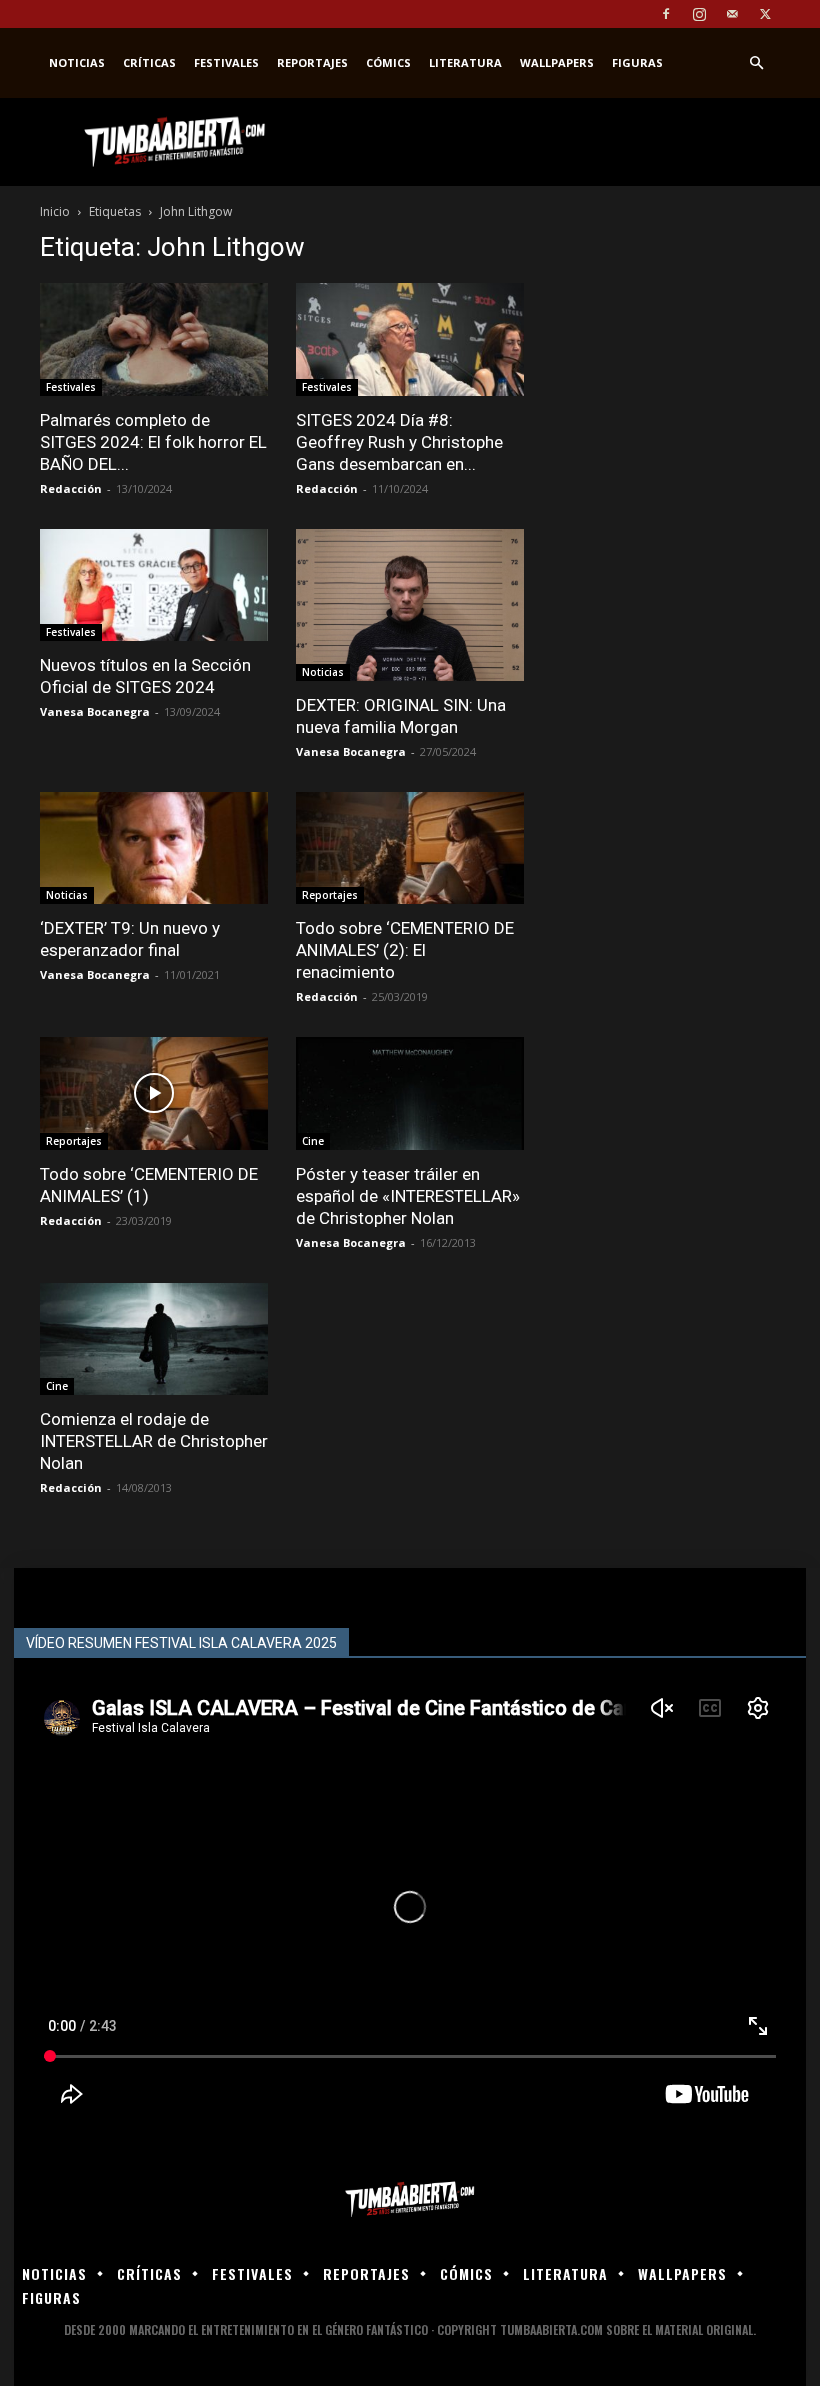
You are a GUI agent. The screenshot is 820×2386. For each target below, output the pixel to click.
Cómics (388, 62)
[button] (756, 63)
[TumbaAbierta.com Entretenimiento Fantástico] (410, 2199)
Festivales (226, 62)
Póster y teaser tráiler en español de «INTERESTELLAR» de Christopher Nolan (408, 1196)
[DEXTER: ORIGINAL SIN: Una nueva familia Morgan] (410, 605)
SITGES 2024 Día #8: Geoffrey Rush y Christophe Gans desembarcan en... (399, 442)
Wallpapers (557, 62)
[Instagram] (699, 14)
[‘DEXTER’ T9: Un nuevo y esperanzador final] (154, 848)
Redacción (71, 488)
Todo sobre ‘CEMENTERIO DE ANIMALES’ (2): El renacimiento (405, 950)
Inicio (55, 211)
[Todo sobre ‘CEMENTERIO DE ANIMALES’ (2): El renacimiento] (410, 848)
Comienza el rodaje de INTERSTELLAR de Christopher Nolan (154, 1441)
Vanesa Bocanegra (95, 711)
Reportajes (312, 62)
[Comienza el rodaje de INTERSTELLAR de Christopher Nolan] (154, 1339)
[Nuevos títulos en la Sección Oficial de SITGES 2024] (154, 585)
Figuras (637, 62)
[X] (765, 14)
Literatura (465, 62)
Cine (313, 1141)
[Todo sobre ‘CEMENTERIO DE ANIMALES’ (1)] (154, 1093)
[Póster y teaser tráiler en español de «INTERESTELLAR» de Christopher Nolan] (410, 1093)
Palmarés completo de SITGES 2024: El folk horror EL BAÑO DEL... (153, 442)
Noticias (77, 62)
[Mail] (732, 14)
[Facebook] (666, 14)
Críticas (149, 62)
